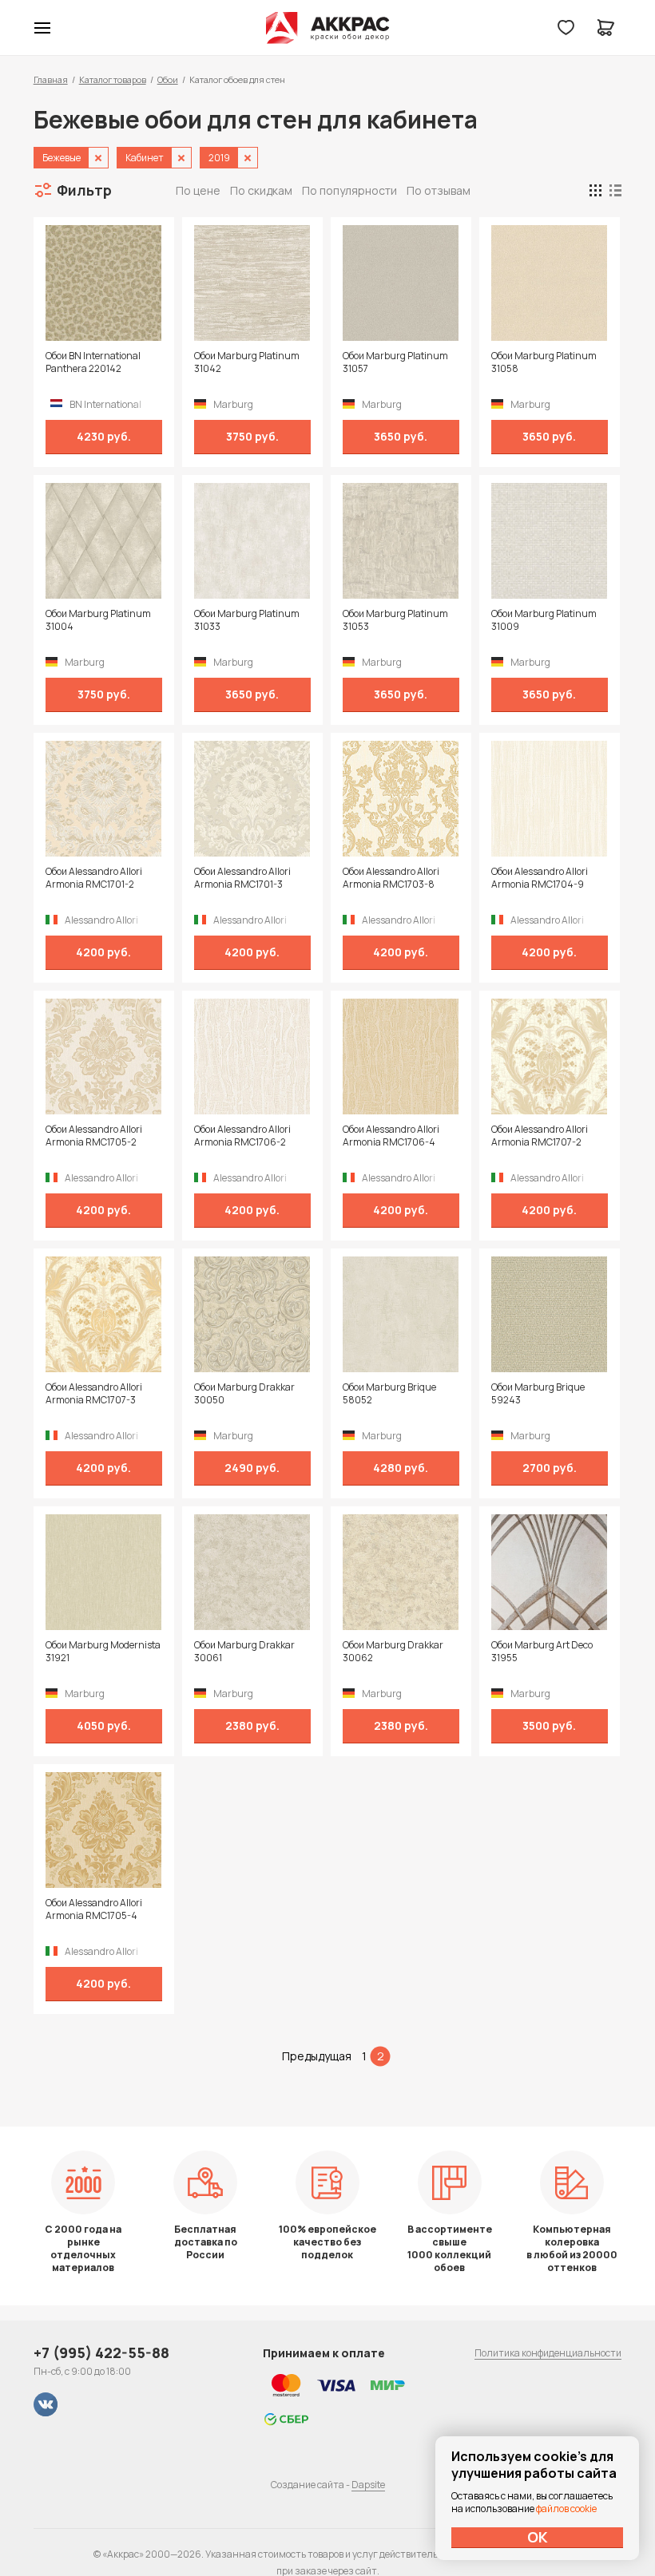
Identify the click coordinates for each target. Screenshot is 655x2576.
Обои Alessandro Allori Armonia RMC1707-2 (540, 1136)
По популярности (349, 190)
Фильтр (84, 190)
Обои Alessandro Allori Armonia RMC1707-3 (94, 1394)
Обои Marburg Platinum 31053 (395, 620)
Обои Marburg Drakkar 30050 (244, 1394)
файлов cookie (566, 2509)
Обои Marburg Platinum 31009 (544, 620)
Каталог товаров (113, 79)
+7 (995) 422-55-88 (101, 2352)
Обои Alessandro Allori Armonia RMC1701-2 (94, 878)
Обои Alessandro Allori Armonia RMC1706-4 (391, 1136)
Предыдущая (317, 2056)
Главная (51, 79)
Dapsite (368, 2485)
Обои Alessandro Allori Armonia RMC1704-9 (540, 878)
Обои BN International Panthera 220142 (93, 362)
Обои (168, 79)
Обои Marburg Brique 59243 (538, 1394)
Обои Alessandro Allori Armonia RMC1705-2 (94, 1136)
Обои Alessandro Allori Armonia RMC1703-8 (391, 878)
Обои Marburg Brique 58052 (389, 1394)
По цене (198, 190)
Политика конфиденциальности (548, 2353)
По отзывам (439, 190)
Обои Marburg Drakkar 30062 (393, 1652)
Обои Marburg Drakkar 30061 (244, 1652)
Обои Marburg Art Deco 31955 (542, 1652)
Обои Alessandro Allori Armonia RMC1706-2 (242, 1136)
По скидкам (261, 190)
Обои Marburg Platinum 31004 (98, 620)
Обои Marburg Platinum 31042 (247, 362)
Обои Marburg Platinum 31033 (247, 620)
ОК (538, 2537)
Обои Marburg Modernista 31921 (103, 1652)
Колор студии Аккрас (328, 28)
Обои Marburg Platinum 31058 (544, 362)
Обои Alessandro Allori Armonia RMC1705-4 (94, 1909)
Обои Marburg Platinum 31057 (395, 362)
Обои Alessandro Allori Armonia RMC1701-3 (242, 878)
